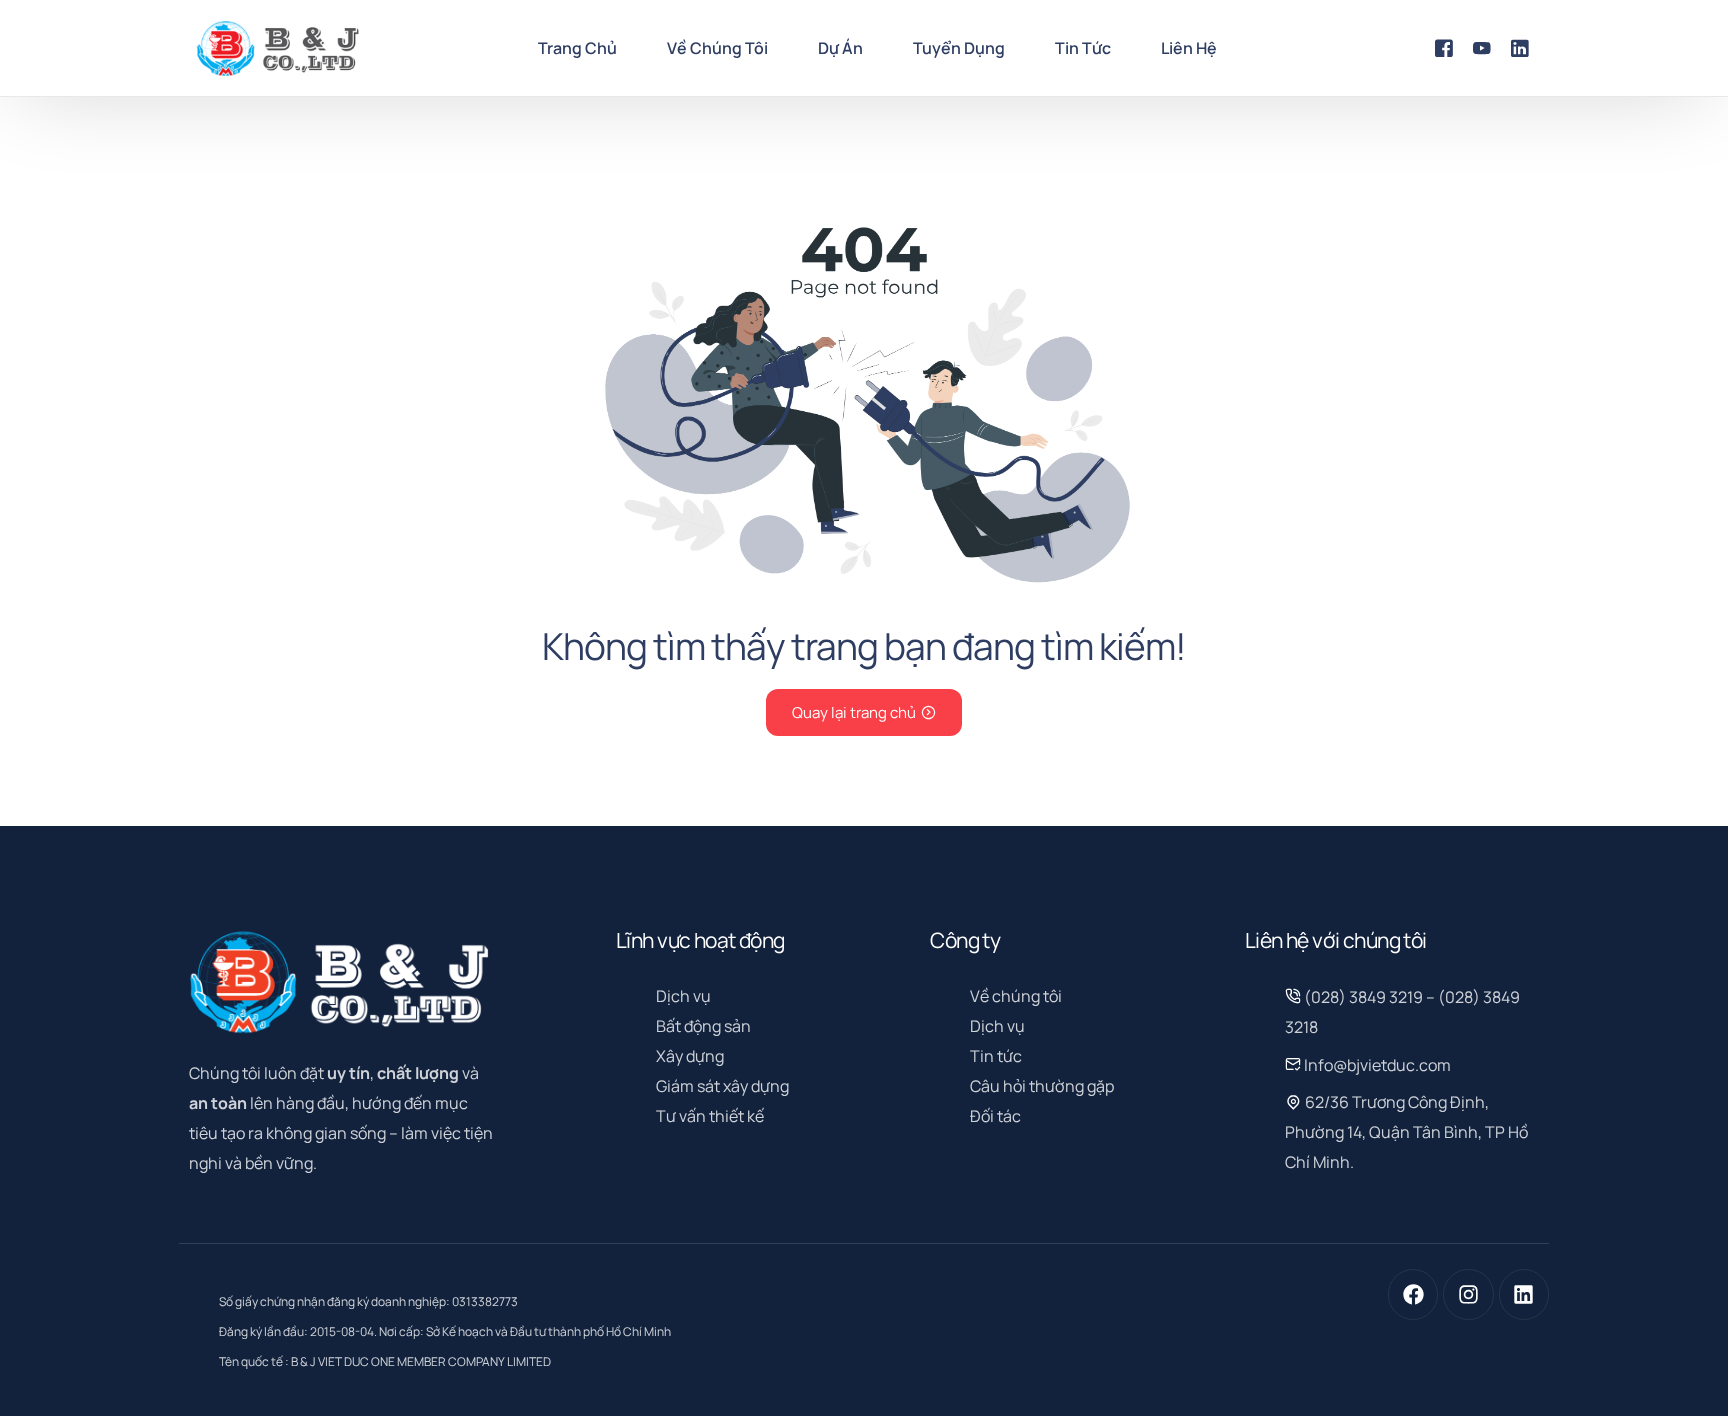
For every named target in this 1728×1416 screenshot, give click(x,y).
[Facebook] (1444, 47)
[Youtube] (1482, 47)
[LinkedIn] (1520, 47)
